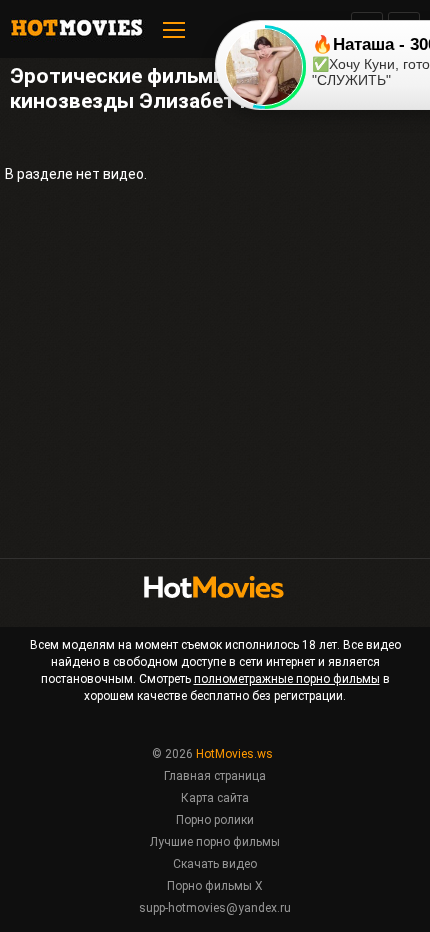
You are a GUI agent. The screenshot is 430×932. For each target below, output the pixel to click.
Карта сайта (215, 798)
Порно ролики (215, 820)
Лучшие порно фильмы (215, 842)
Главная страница (215, 776)
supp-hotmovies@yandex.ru (215, 908)
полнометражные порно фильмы (287, 679)
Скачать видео (215, 864)
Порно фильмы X (215, 886)
